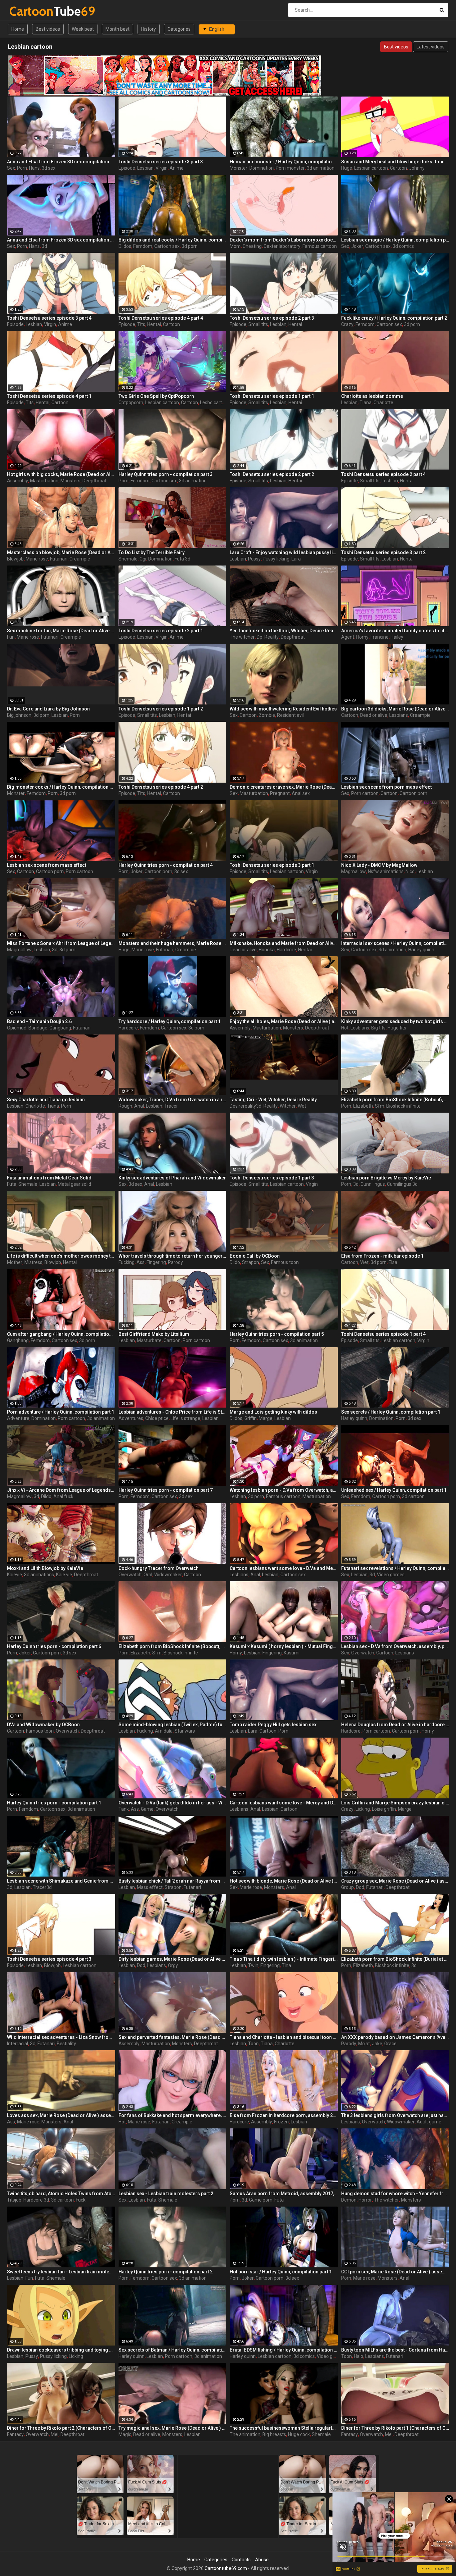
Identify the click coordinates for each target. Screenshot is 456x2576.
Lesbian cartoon (371, 168)
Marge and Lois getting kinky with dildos (273, 1412)
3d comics (403, 246)
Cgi (143, 559)
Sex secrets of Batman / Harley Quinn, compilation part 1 (173, 2350)
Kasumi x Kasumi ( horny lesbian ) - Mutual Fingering (284, 1646)
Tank (124, 1809)
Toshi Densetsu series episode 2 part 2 (272, 474)
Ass (141, 1262)
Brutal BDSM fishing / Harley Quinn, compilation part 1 (284, 2350)
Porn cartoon (365, 793)
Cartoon (398, 168)
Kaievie (15, 1575)
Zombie (267, 715)
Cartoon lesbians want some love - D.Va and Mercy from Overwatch (284, 1568)
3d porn (190, 246)
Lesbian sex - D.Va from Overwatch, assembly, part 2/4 (395, 1646)
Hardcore (286, 950)
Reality (272, 637)
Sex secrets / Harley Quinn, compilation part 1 (391, 1412)
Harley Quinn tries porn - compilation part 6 (54, 1646)
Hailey (397, 637)
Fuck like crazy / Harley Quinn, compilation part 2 (394, 318)
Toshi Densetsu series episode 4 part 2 (161, 787)
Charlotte (383, 402)
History (149, 29)
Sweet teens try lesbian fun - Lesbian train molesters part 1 (61, 2272)
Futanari (59, 559)
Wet (302, 1106)
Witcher (288, 1106)
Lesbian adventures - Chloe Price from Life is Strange (173, 1412)
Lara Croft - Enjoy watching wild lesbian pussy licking (284, 552)
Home (18, 29)
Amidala (164, 1731)
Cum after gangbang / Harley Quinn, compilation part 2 (61, 1334)
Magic (125, 2434)
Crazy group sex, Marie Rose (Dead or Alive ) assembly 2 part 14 (395, 1881)
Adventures (131, 1418)
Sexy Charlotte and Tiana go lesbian (46, 1100)
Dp (260, 637)
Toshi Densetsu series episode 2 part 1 (161, 631)
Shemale (128, 559)
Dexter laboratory (282, 246)
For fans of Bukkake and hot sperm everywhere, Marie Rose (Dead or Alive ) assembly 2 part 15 (173, 2115)
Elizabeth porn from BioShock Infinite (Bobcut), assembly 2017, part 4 (395, 1100)
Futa (12, 1184)
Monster (239, 168)
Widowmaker (168, 1575)
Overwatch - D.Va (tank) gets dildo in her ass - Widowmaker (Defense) (173, 1803)
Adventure (18, 1418)
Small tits (258, 324)
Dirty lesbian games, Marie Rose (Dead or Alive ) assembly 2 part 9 (173, 1959)
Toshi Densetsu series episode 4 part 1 (49, 396)
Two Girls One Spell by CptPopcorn (156, 396)
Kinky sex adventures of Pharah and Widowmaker (172, 1178)
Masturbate (149, 1340)
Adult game (429, 2122)
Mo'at (364, 2044)
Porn (22, 168)
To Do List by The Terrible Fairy (152, 552)
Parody (175, 1262)
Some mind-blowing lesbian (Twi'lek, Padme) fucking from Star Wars (173, 1725)
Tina (286, 1965)
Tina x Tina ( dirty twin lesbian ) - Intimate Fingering (284, 1959)
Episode (127, 168)
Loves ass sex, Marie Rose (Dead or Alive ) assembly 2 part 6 (61, 2115)
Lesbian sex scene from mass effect (47, 865)
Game (147, 1809)
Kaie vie (64, 1575)
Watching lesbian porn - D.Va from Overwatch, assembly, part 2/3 (284, 1490)
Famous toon (285, 1262)
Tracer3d (42, 1887)
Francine (380, 637)
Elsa (393, 1262)
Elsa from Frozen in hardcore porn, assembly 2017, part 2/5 (284, 2115)
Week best (83, 29)
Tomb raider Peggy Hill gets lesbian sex (273, 1725)
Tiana (366, 402)
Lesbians (399, 715)
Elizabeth (363, 1106)
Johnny (417, 168)
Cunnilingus (373, 1184)
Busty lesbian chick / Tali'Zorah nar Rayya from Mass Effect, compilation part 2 (173, 1881)
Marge (266, 1418)
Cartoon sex (167, 246)
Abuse (262, 2560)
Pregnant (280, 793)
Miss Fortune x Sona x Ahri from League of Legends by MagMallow (61, 943)
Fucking (127, 1262)
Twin (253, 1965)
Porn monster (290, 168)
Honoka (267, 950)
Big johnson (19, 715)
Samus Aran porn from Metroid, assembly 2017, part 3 (284, 2194)
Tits (141, 324)
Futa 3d (182, 559)
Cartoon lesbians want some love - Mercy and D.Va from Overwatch (284, 1803)
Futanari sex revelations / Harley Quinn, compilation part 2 (395, 1568)
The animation (245, 2434)
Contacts (241, 2560)
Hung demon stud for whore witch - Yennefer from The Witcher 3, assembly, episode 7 (395, 2194)
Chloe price (157, 1418)
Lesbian (145, 168)
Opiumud (17, 1028)
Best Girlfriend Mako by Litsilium (154, 1334)
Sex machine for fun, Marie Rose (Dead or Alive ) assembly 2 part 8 (61, 631)
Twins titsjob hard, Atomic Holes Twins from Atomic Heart (61, 2194)
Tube (27, 11)
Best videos (48, 29)
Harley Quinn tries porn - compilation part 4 (166, 865)
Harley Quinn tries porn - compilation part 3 (166, 474)
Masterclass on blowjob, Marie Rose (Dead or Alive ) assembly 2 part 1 (61, 552)
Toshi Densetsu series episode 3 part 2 (383, 552)
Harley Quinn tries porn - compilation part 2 (166, 2272)
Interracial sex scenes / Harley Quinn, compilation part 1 (395, 943)
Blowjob (15, 559)
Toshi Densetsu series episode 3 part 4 (49, 318)
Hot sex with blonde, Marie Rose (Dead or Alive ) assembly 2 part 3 (284, 1881)
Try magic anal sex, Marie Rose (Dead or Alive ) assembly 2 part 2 (173, 2428)
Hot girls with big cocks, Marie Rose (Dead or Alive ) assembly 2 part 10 (61, 474)
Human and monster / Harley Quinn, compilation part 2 (284, 162)
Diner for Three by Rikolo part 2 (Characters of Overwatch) (61, 2428)
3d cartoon (413, 1496)
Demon (349, 2200)
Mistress (33, 1262)
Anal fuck (63, 1496)
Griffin (251, 1418)
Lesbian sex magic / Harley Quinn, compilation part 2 (395, 240)
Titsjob (14, 2200)
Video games (391, 1575)
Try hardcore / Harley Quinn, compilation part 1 (170, 1021)
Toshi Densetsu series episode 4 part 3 (49, 1959)
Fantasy (15, 2434)
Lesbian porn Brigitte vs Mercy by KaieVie (386, 1178)
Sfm (380, 1106)
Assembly (18, 481)
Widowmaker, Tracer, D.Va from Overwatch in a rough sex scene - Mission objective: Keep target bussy (173, 1100)
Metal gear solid (74, 1184)
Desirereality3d (246, 1106)
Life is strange (185, 1418)
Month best (118, 29)
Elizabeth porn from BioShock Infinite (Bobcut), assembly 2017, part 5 (173, 1646)
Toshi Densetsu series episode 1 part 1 (272, 396)
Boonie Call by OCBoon (255, 1256)
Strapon (251, 1262)
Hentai (154, 324)
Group (348, 1887)
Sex (11, 168)
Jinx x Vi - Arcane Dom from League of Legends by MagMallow (61, 1490)
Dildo (235, 1262)
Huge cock (299, 2434)
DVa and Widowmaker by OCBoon (43, 1725)
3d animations (39, 1575)
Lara (296, 559)
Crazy (347, 324)
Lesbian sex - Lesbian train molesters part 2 (166, 2194)
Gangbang (60, 1028)
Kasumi (292, 1653)
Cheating (252, 246)
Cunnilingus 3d (402, 1184)
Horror (365, 2200)
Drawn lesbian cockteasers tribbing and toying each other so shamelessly (61, 2350)
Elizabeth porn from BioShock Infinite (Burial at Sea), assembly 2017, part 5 (395, 1959)
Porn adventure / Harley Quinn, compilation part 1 (61, 1412)
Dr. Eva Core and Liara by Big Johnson (48, 709)
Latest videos (431, 47)
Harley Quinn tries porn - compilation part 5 (277, 1334)
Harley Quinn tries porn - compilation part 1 (54, 1803)
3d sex (49, 168)
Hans (34, 168)
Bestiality (66, 2044)
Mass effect (150, 1887)
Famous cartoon (320, 246)
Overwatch (130, 1575)
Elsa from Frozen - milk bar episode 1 (382, 1256)
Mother (15, 1262)
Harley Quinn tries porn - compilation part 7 (166, 1490)
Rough (125, 1106)
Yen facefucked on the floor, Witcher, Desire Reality (284, 631)
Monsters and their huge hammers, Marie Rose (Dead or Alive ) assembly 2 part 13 (173, 943)
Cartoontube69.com (226, 2568)
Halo (359, 2356)
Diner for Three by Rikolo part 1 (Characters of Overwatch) (395, 2428)
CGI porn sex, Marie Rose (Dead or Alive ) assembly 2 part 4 (395, 2272)
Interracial (18, 2044)
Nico (410, 871)
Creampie (80, 559)
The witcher (242, 637)
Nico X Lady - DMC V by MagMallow (379, 865)
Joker (357, 246)
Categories (179, 29)
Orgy (173, 1965)
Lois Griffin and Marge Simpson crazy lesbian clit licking (395, 1803)
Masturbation (44, 481)
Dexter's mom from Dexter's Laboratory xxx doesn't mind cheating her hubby (284, 240)
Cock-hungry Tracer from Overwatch (159, 1568)
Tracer (171, 1106)
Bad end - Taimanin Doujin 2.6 (39, 1021)
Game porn (261, 2200)
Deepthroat (94, 481)
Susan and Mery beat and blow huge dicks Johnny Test (395, 162)
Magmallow (354, 871)
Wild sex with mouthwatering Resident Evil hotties (283, 709)
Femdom (143, 246)
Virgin (162, 168)
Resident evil (290, 715)
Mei (55, 2434)
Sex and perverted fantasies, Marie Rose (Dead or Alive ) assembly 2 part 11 (173, 2037)
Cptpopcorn (131, 402)
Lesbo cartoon (215, 402)
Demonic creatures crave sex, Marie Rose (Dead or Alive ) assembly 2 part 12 (284, 787)
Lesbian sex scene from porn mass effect (386, 787)
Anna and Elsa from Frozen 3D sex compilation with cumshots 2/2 (61, 162)
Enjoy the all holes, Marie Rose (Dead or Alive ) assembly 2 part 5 (284, 1021)
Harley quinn (421, 950)
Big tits (378, 1028)
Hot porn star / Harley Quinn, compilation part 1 (281, 2272)
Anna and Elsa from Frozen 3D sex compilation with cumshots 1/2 (61, 240)
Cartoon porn (413, 793)
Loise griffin (384, 1809)
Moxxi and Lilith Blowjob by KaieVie (45, 1568)
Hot (345, 1028)
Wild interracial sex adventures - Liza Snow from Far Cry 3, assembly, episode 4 (61, 2037)
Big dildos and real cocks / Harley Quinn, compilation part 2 (173, 240)
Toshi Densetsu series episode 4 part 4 (161, 318)
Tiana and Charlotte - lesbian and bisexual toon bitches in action (284, 2037)
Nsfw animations (386, 871)
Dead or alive (374, 715)
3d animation (321, 168)
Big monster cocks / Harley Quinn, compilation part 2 (61, 787)
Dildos (125, 246)
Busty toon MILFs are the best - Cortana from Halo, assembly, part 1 (395, 2350)
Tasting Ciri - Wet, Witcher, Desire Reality (273, 1100)
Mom (235, 246)
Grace (390, 2044)
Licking (363, 1809)
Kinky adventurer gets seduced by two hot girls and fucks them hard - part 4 (395, 1021)
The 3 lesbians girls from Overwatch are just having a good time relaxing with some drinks (395, 2115)
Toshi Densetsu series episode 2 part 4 (383, 474)
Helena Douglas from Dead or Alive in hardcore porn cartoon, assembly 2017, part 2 (395, 1725)
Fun (11, 637)
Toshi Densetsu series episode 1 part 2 (161, 709)
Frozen (281, 2122)
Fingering (156, 1262)
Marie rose (37, 559)
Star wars (185, 1731)
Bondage (38, 1028)
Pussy (254, 559)
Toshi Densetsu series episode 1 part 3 (272, 1178)
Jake (377, 2044)
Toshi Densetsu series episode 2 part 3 (272, 318)
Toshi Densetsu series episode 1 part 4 (383, 1334)
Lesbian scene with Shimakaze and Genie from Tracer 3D (61, 1881)
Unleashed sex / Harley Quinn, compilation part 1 (394, 1490)
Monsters (70, 481)
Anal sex (301, 793)
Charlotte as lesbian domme (372, 396)
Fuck (81, 2200)
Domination (262, 168)
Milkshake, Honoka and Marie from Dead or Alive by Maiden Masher (284, 943)
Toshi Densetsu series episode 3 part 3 (161, 162)
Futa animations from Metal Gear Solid (49, 1178)
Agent (348, 637)
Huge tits (397, 1028)
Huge (347, 168)
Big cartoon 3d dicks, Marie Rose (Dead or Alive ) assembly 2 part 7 (395, 709)
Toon (253, 2044)
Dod (360, 1887)
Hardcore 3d (36, 2200)
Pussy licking (276, 559)
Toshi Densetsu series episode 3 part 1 (272, 865)
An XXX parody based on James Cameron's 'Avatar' (395, 2037)
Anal (139, 1106)
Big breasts (274, 2434)
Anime (177, 168)
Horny (362, 637)
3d (44, 246)
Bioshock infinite (403, 1106)
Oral (148, 1575)
